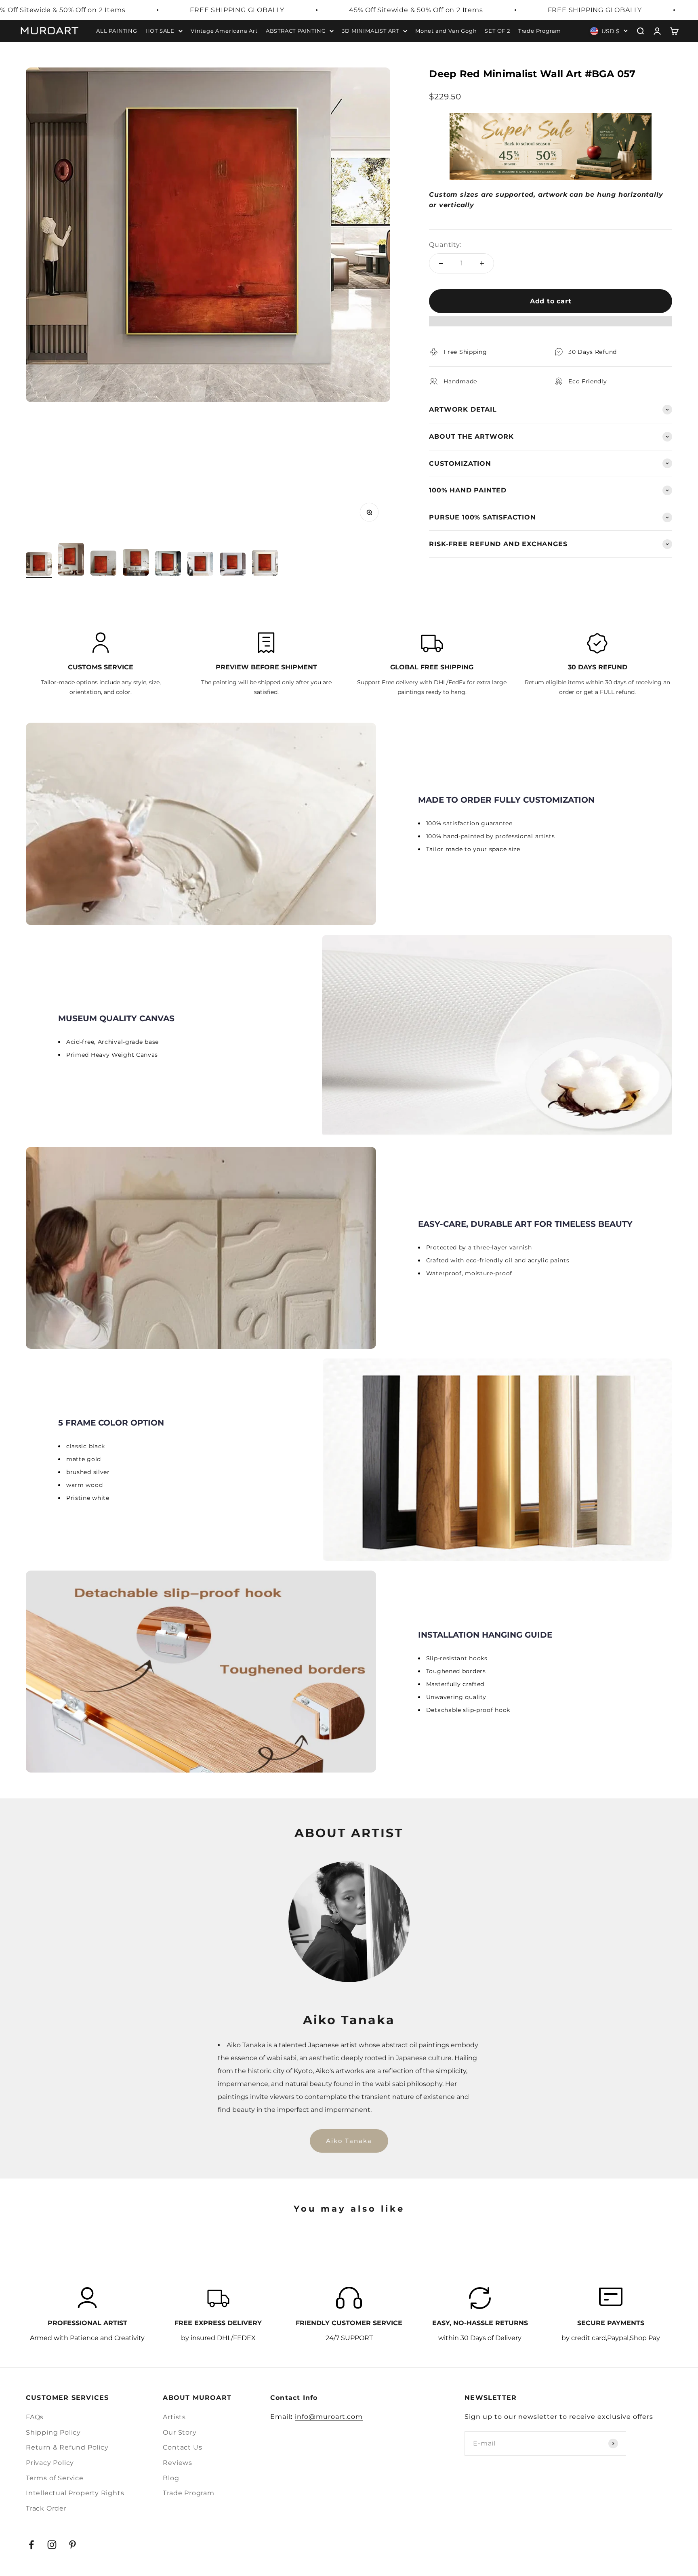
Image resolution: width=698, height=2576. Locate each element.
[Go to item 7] (233, 565)
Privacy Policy (50, 2463)
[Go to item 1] (39, 565)
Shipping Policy (53, 2432)
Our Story (180, 2432)
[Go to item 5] (168, 565)
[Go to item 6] (200, 565)
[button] (551, 325)
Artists (174, 2417)
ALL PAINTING (117, 30)
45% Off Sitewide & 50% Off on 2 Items (416, 10)
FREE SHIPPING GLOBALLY (237, 10)
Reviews (178, 2463)
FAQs (35, 2417)
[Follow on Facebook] (31, 2545)
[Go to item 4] (136, 564)
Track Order (46, 2508)
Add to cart (551, 301)
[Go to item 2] (71, 561)
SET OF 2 (497, 30)
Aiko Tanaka (349, 2141)
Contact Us (182, 2447)
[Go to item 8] (265, 564)
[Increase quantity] (482, 263)
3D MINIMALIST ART (370, 30)
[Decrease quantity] (441, 263)
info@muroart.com (329, 2417)
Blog (171, 2478)
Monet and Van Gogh (446, 30)
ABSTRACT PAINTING (296, 30)
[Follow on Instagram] (52, 2545)
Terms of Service (55, 2478)
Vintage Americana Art (224, 30)
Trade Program (540, 30)
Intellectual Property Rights (75, 2493)
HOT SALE (160, 30)
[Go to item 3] (103, 564)
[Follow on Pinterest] (73, 2545)
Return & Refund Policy (67, 2447)
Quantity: (445, 245)
